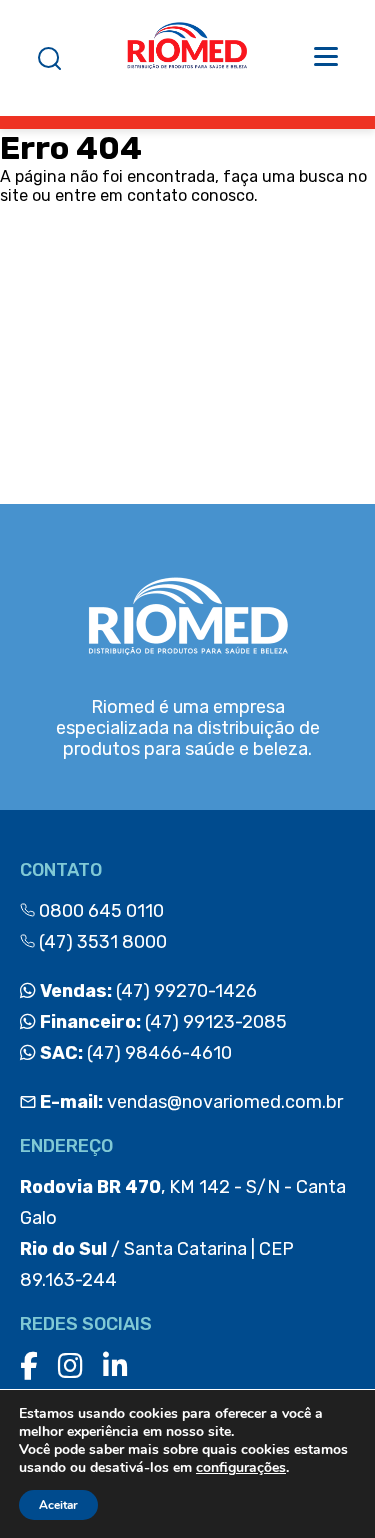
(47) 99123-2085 (161, 1022)
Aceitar (58, 1505)
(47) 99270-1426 (146, 991)
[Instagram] (70, 1366)
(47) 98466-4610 (134, 1053)
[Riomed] (187, 58)
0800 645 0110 (99, 911)
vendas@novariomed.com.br (191, 1102)
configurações (241, 1468)
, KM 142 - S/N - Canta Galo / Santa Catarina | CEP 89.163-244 (183, 1233)
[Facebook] (29, 1366)
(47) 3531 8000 (101, 942)
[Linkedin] (115, 1366)
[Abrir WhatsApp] (325, 1487)
